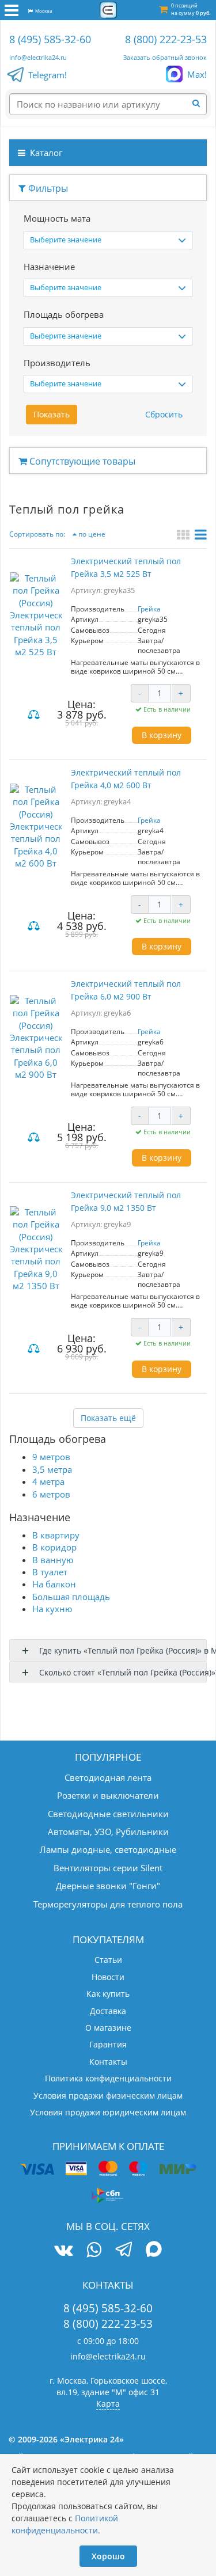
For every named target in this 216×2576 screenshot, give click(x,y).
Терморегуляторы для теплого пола (108, 1904)
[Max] (154, 2251)
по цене (91, 534)
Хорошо (108, 2556)
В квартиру (56, 1535)
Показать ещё (108, 1418)
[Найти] (200, 104)
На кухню (52, 1609)
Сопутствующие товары (81, 461)
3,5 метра (52, 1469)
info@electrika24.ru (38, 57)
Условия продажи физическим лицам (108, 2096)
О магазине (108, 2028)
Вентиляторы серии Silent (108, 1868)
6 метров (51, 1494)
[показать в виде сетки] (185, 536)
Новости (108, 1977)
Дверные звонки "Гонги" (108, 1886)
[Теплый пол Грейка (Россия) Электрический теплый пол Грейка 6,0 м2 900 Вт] (36, 1038)
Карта (108, 2404)
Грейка (149, 609)
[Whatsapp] (94, 2250)
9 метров (51, 1457)
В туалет (50, 1572)
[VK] (63, 2250)
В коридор (54, 1547)
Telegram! (48, 75)
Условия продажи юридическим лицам (108, 2112)
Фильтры (47, 188)
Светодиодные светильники (108, 1814)
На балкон (54, 1584)
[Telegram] (124, 2251)
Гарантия (108, 2044)
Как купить (108, 1994)
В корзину (162, 735)
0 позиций (191, 9)
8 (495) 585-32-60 (50, 39)
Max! (197, 74)
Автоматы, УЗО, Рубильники (108, 1832)
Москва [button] (42, 11)
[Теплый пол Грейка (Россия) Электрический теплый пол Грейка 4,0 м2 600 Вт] (36, 827)
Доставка (108, 2011)
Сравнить (35, 715)
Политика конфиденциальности (108, 2078)
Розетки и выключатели (108, 1795)
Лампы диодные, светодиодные (108, 1849)
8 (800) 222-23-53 (166, 39)
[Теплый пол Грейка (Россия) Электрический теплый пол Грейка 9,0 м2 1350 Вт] (36, 1249)
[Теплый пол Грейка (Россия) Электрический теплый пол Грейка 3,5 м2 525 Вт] (36, 615)
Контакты (108, 2062)
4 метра (48, 1481)
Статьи (108, 1960)
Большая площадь (71, 1597)
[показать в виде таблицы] (201, 536)
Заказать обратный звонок (165, 57)
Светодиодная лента (108, 1777)
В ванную (53, 1560)
